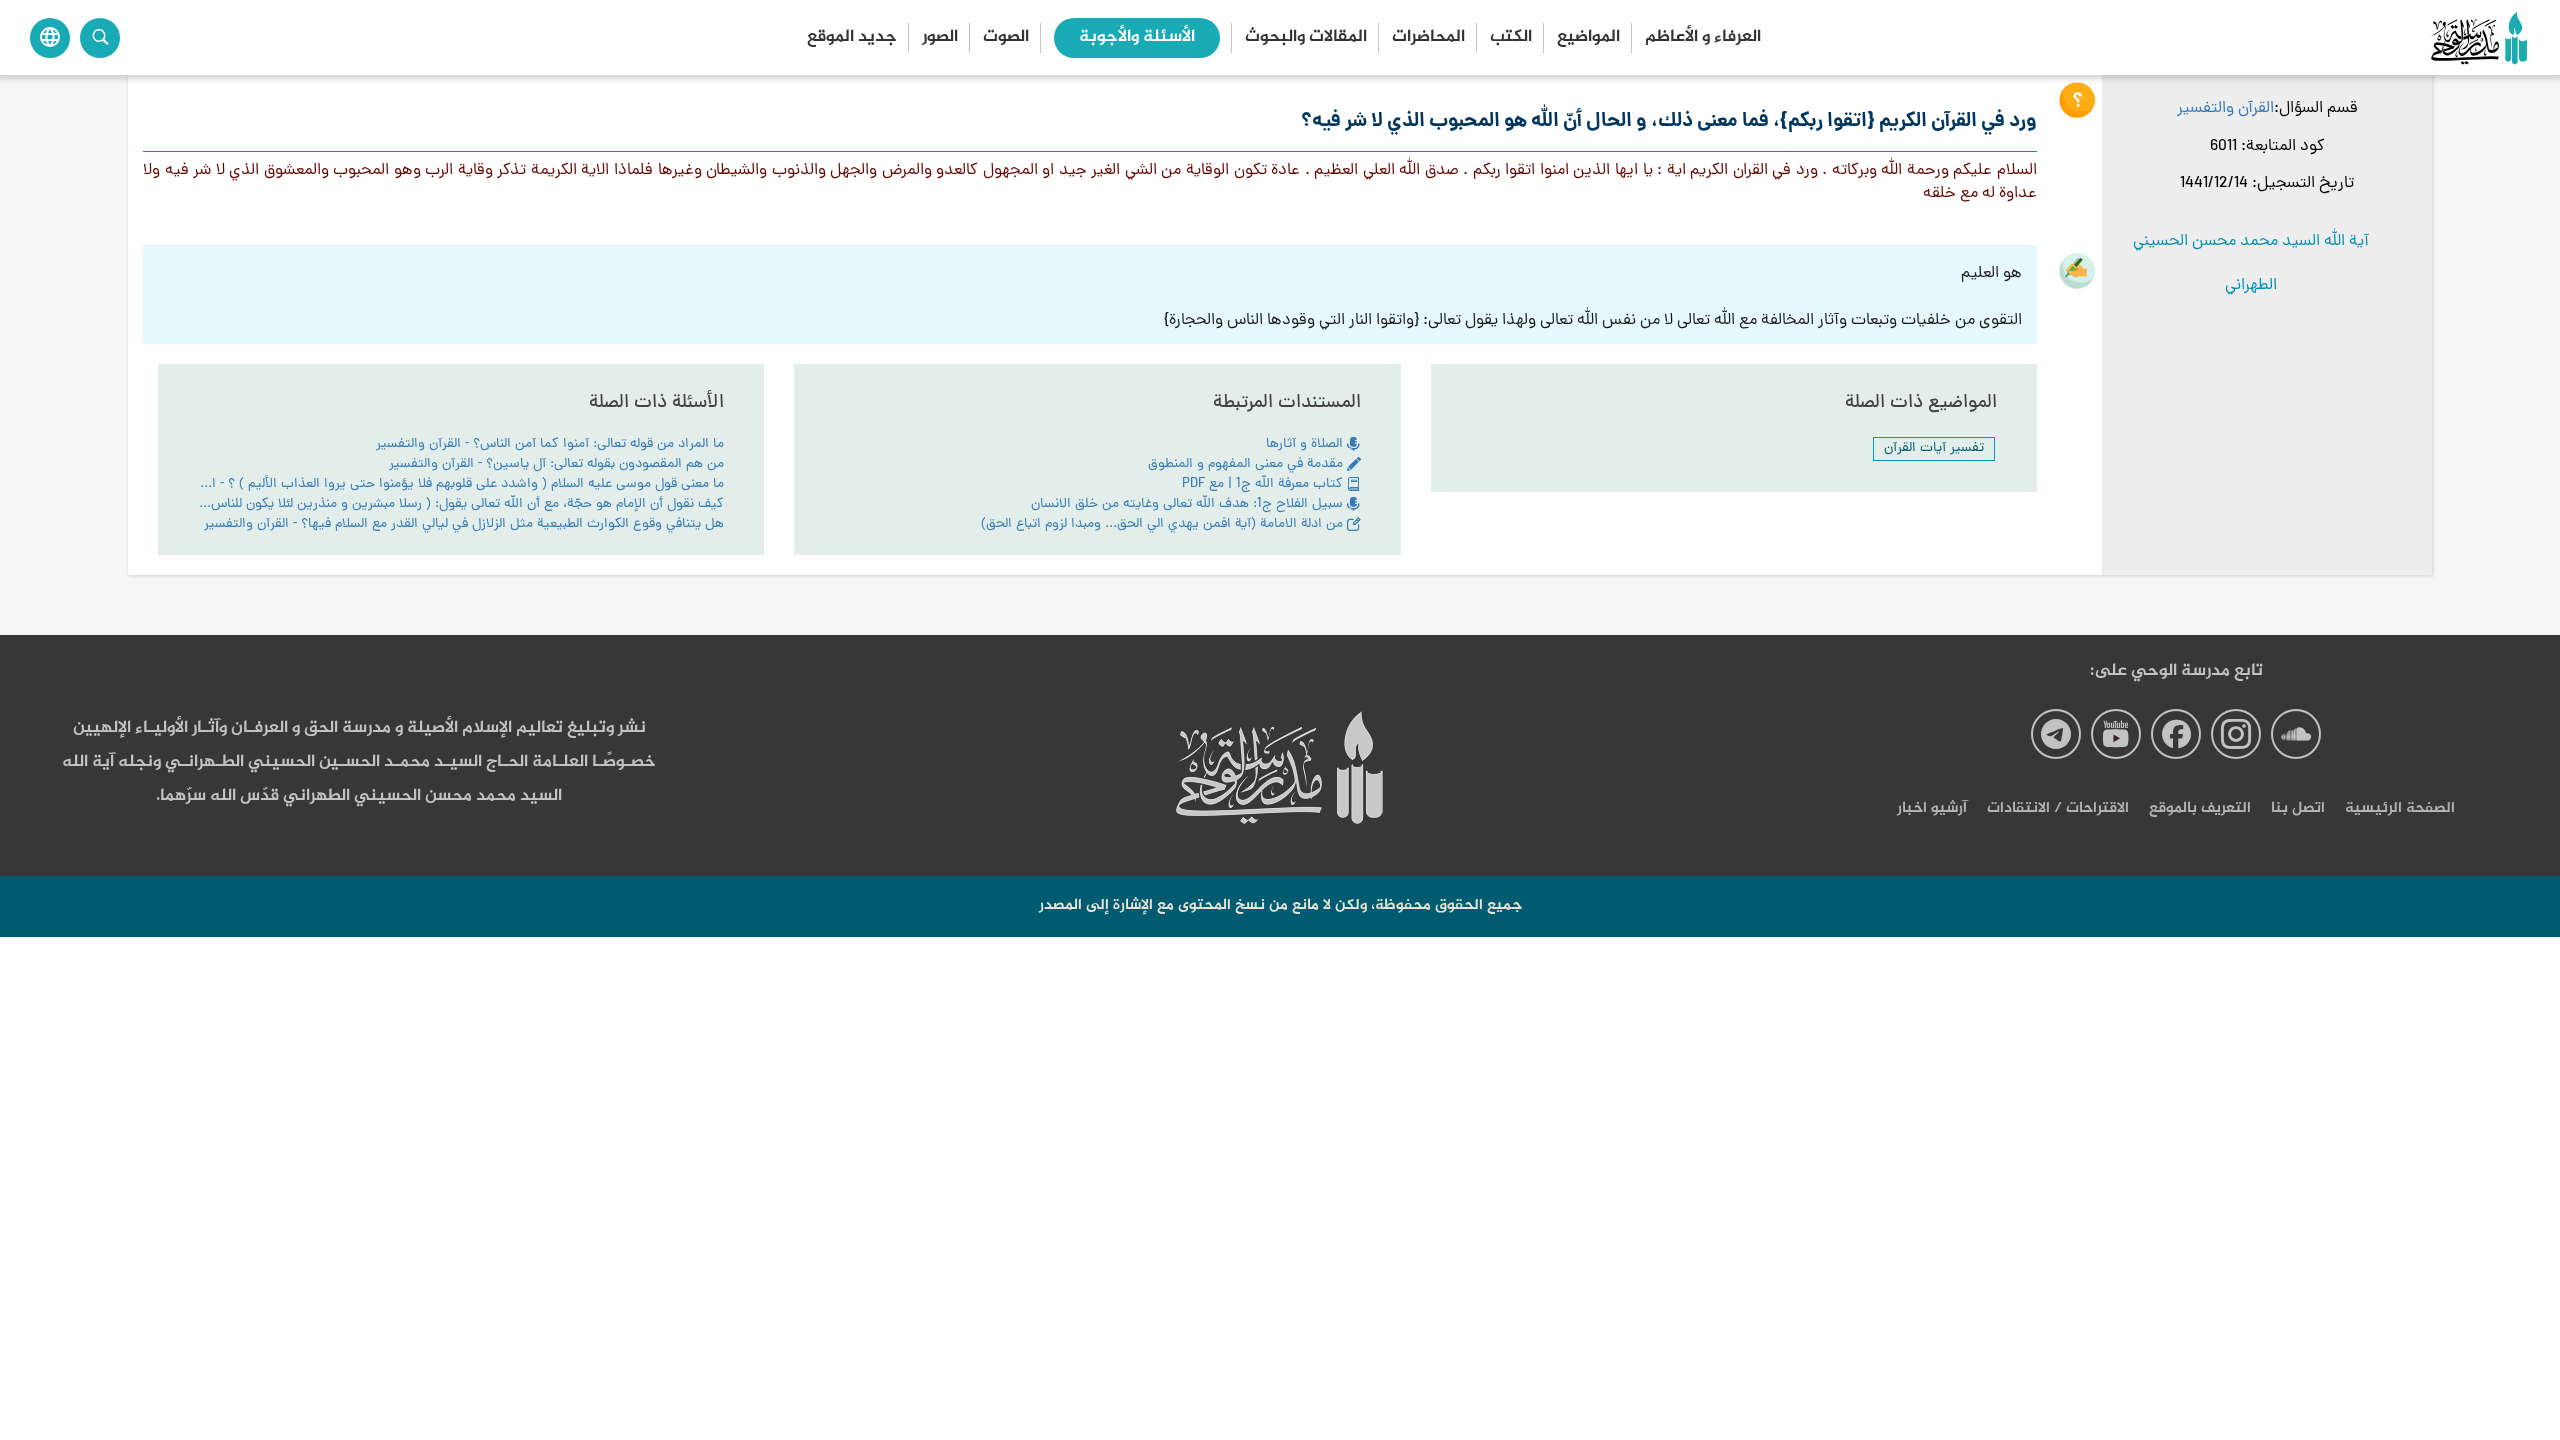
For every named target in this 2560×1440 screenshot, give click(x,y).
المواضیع (1588, 37)
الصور (940, 37)
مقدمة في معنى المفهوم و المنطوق (1247, 465)
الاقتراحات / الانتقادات (2058, 809)
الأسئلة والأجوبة (1137, 37)
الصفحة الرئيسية (2400, 809)
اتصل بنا (2298, 809)
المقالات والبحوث (1306, 37)
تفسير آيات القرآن (1934, 448)
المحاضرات (1428, 37)
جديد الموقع (852, 37)
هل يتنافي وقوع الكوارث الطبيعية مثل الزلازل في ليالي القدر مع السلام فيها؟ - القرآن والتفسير (464, 525)
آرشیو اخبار (1932, 809)
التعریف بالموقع (2200, 809)
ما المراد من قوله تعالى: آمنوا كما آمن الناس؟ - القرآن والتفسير (550, 445)
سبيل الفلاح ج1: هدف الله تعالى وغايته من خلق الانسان (1189, 505)
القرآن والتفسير (2225, 108)
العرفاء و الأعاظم (1703, 37)
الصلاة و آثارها (1306, 445)
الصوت (1006, 37)
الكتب (1511, 37)
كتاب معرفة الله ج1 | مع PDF (1264, 485)
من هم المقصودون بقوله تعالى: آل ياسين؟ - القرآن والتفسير (556, 465)
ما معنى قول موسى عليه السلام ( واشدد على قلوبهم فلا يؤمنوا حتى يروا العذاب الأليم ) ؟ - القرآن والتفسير (461, 485)
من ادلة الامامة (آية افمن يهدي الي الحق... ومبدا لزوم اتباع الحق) (1164, 525)
